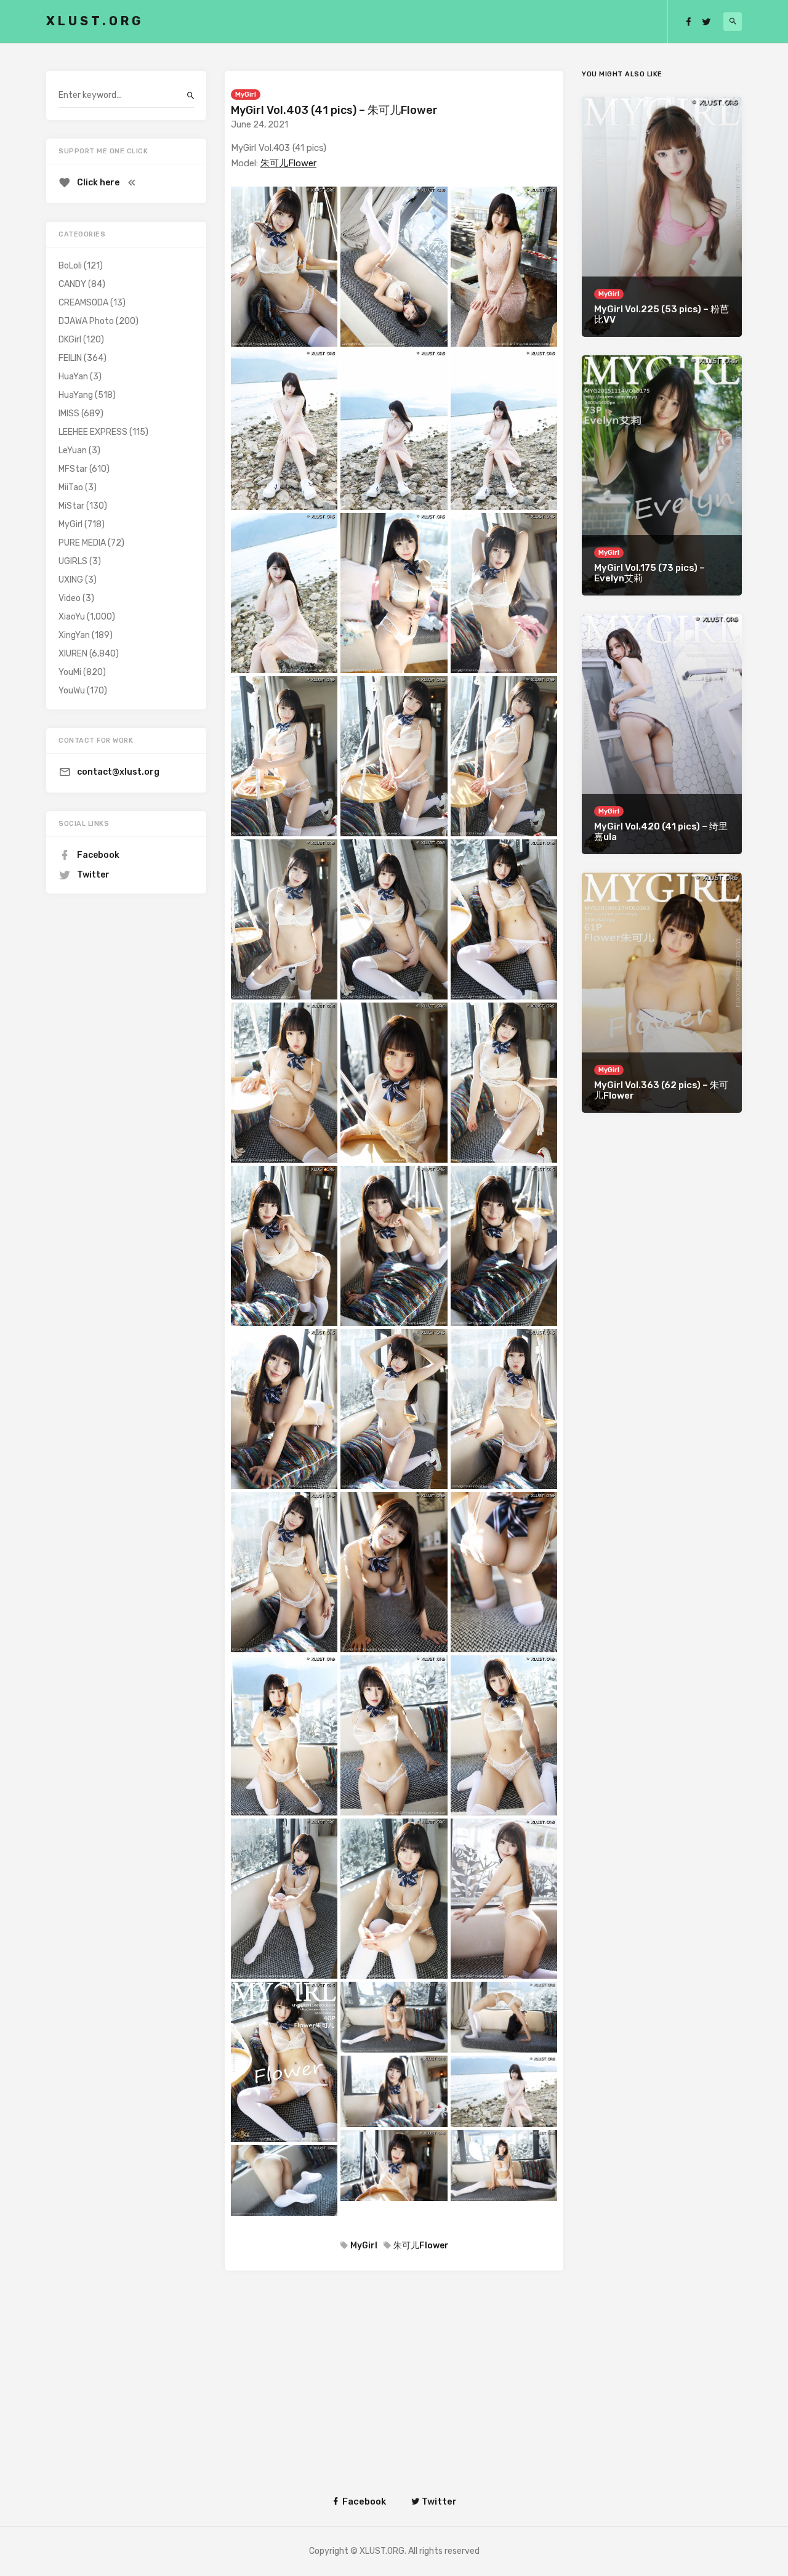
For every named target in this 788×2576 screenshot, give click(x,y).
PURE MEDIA (82, 543)
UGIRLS (73, 561)
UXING (71, 580)
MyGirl (246, 95)
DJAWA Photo (86, 321)
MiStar (71, 506)
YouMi (70, 672)
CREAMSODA (83, 303)
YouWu (72, 691)
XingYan (74, 635)
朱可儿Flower (288, 163)
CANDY (72, 284)
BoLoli (70, 266)
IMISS (69, 414)
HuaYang (76, 395)
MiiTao (71, 487)
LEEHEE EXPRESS (93, 432)
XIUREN (73, 654)
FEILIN (70, 358)
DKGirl (70, 340)
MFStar (73, 469)
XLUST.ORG (95, 21)
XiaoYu (72, 617)
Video (70, 598)
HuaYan (73, 377)
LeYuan (73, 450)
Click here (98, 183)
